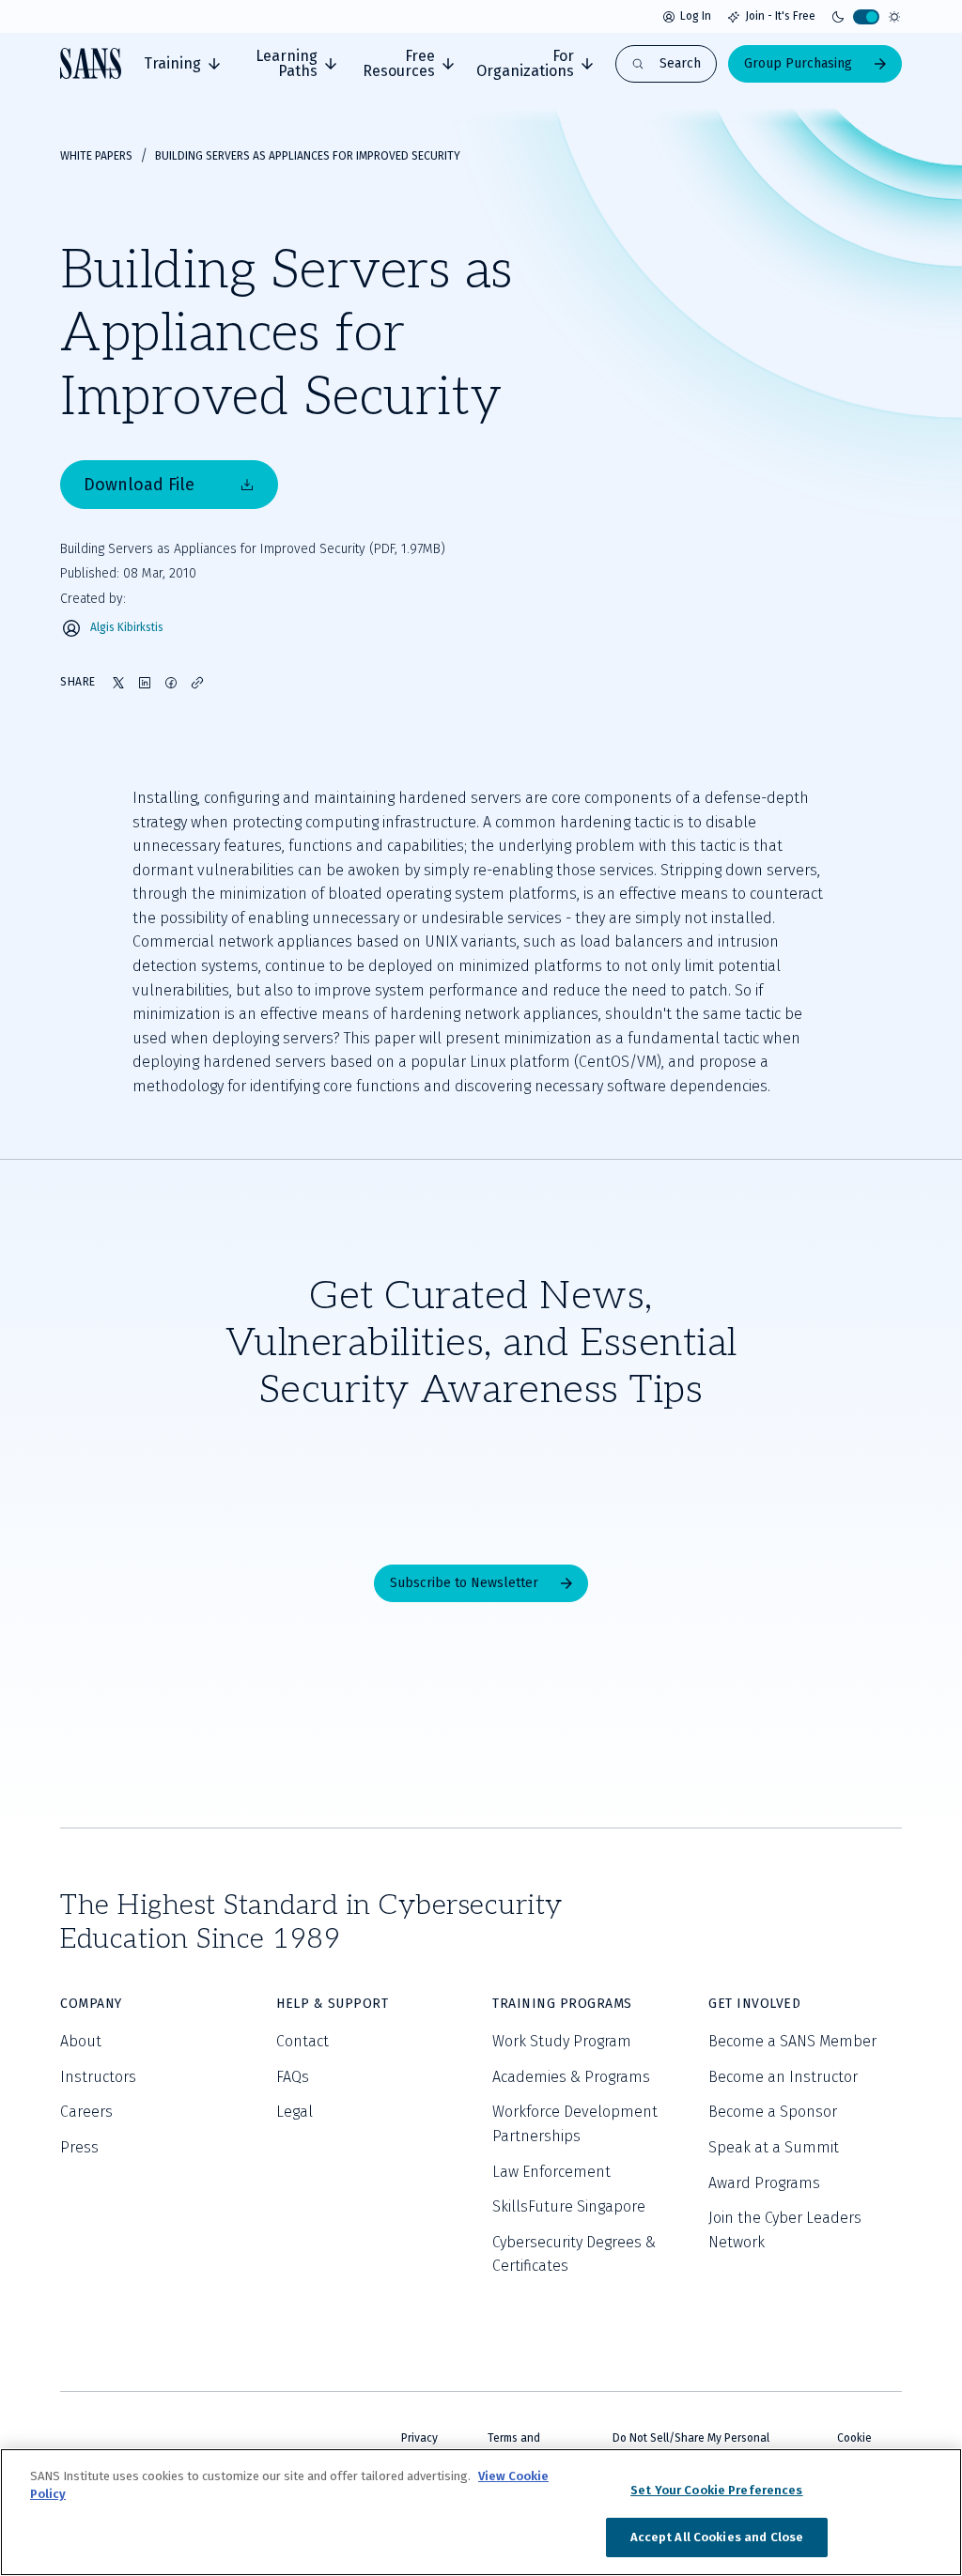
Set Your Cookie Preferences (717, 2490)
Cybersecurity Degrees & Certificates (574, 2254)
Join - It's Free (780, 16)
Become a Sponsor (773, 2112)
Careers (86, 2112)
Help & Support (332, 2004)
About (81, 2041)
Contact (303, 2041)
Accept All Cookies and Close (717, 2537)
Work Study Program (562, 2041)
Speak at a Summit (774, 2147)
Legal (295, 2112)
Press (79, 2147)
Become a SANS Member (792, 2041)
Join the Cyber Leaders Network (785, 2230)
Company (91, 2004)
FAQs (293, 2077)
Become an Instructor (783, 2077)
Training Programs (562, 2004)
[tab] (182, 64)
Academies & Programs (571, 2077)
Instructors (98, 2077)
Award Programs (764, 2183)
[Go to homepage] (91, 63)
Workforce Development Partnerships (575, 2124)
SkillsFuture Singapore (569, 2206)
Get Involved (754, 2004)
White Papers (96, 156)
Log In (696, 16)
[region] (481, 2512)
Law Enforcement (551, 2172)
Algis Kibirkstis (127, 628)
